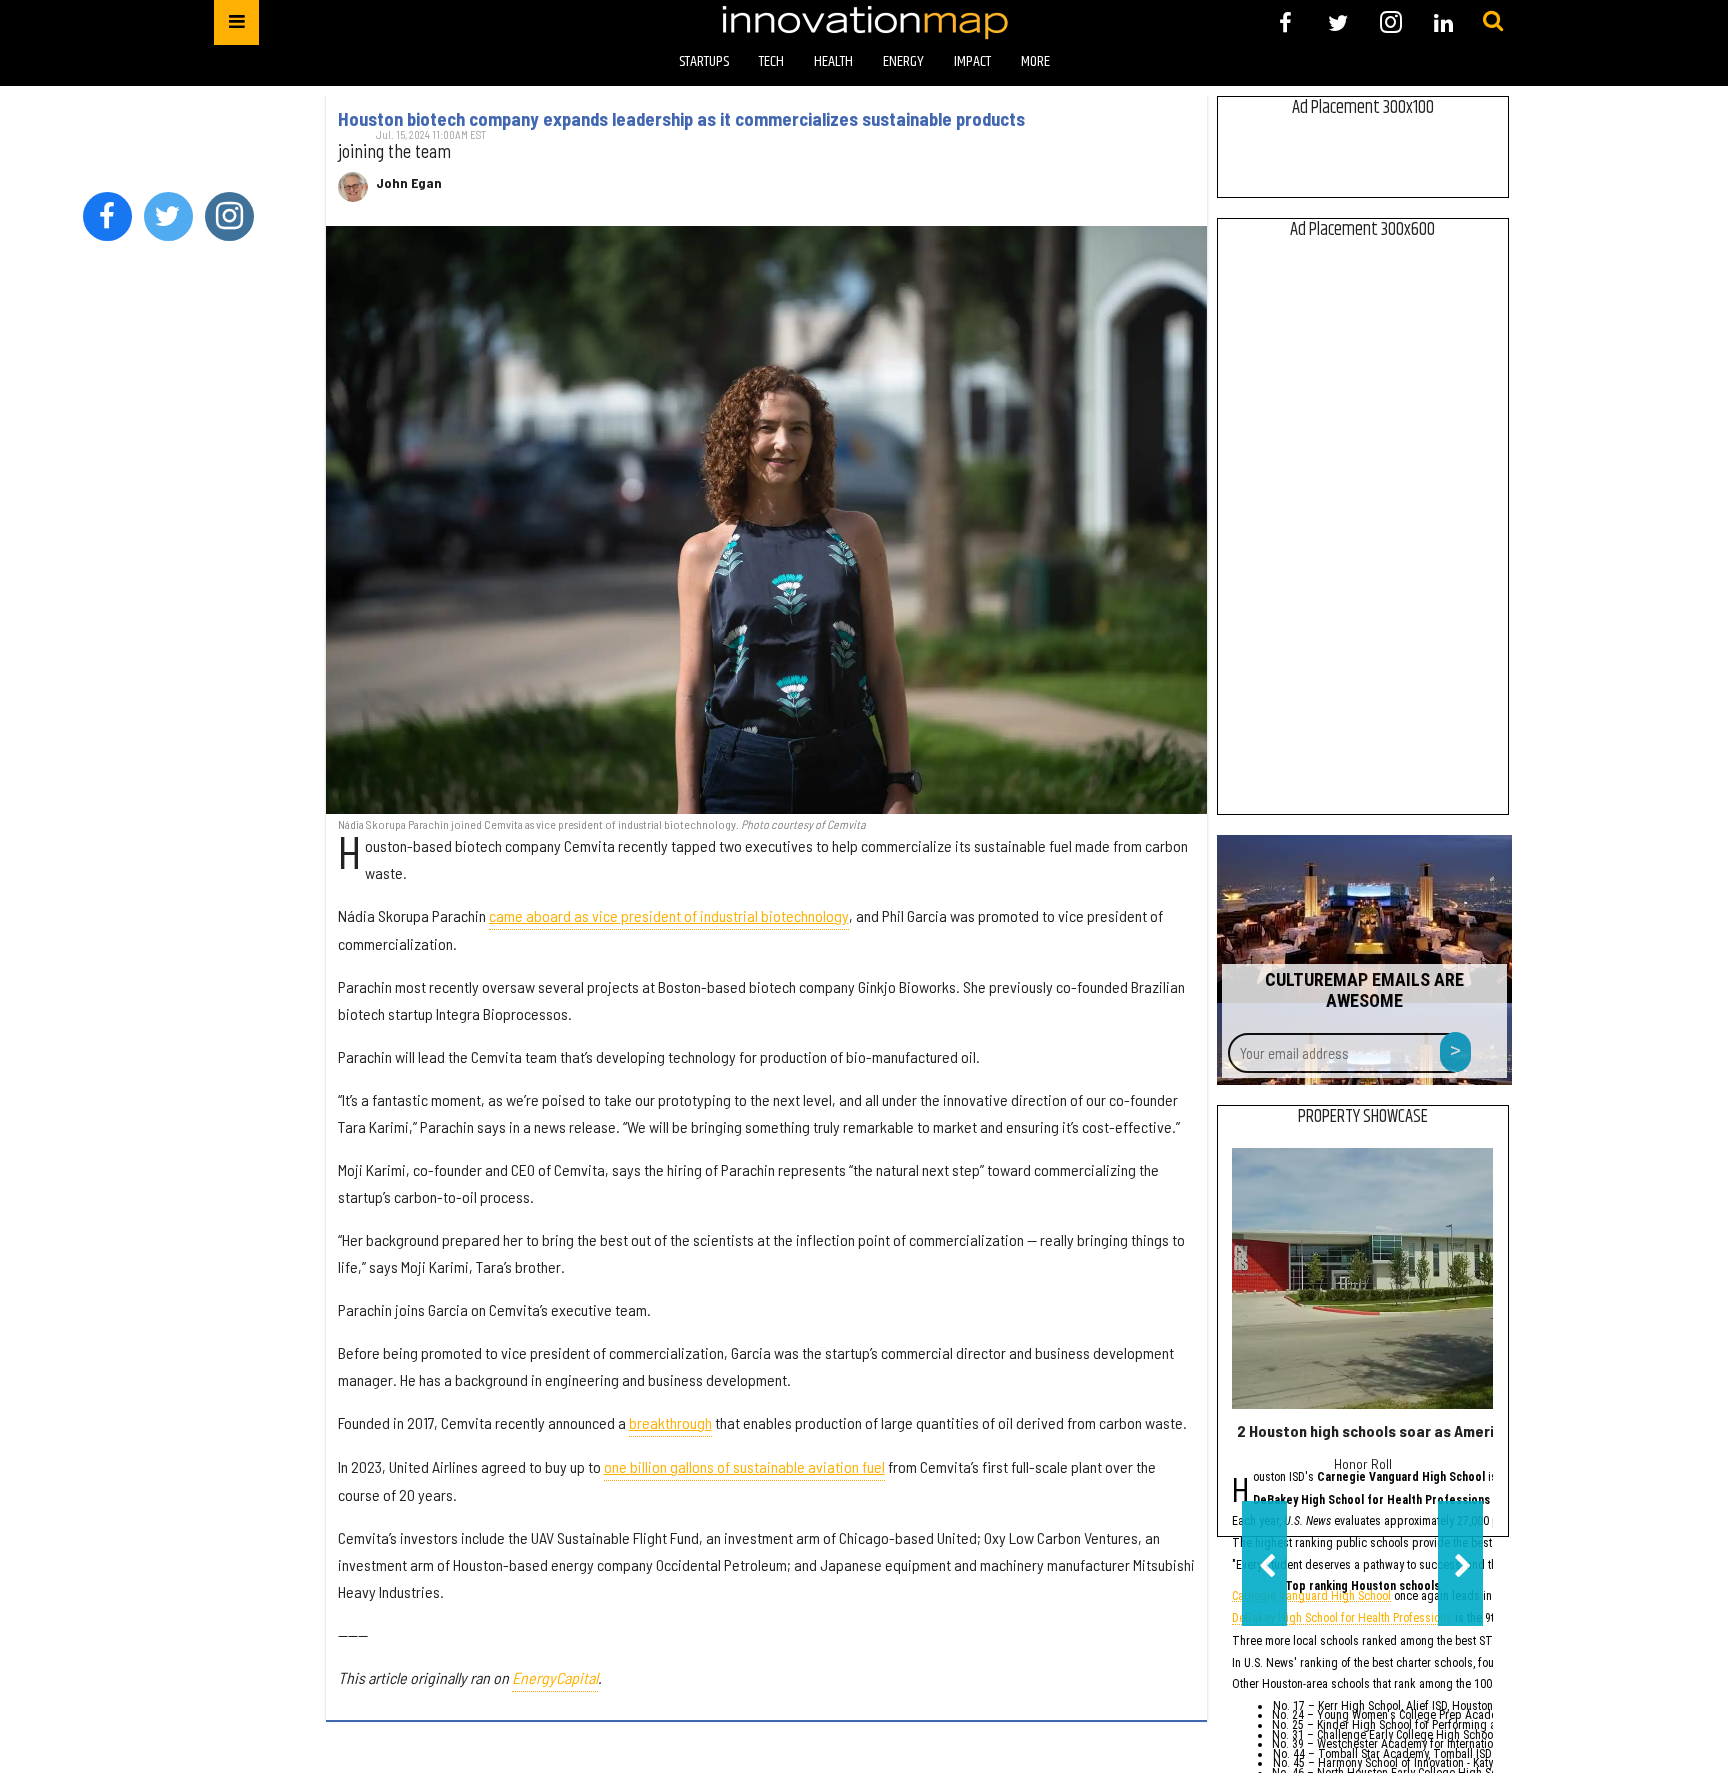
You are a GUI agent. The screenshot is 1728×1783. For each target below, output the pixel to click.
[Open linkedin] (1443, 22)
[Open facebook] (1285, 22)
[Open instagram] (1390, 22)
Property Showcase (1363, 1117)
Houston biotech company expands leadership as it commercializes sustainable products (681, 119)
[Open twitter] (1338, 22)
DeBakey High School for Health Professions (1342, 1619)
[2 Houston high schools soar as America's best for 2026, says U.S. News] (1362, 1278)
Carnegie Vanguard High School (1311, 1597)
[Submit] (1493, 22)
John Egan (409, 183)
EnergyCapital (555, 1677)
